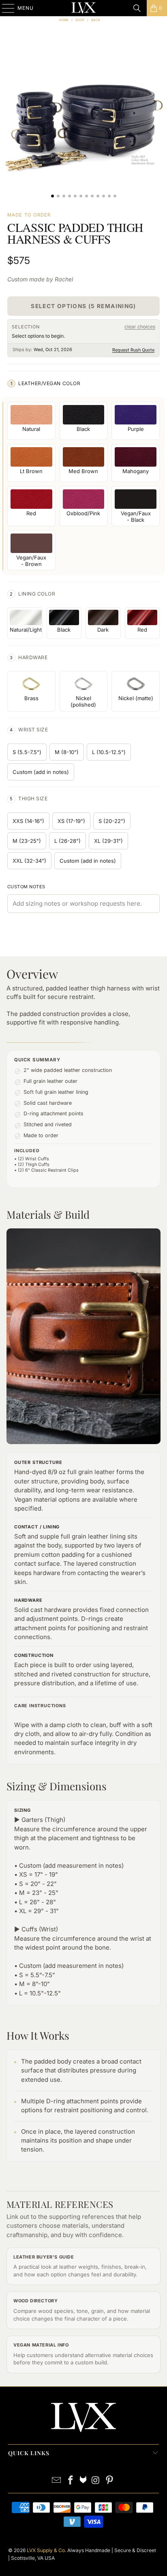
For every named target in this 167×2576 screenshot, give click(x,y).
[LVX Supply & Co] (83, 8)
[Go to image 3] (64, 196)
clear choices (140, 327)
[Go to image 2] (58, 196)
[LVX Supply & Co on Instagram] (96, 2481)
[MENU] (4, 8)
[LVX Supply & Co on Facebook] (71, 2481)
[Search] (137, 8)
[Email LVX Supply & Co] (57, 2481)
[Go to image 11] (109, 196)
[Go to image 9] (98, 196)
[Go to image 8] (92, 196)
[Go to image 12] (115, 196)
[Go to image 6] (81, 196)
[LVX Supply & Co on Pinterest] (110, 2481)
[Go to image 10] (104, 196)
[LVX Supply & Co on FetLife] (83, 2481)
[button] (83, 120)
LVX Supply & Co (46, 2550)
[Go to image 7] (87, 196)
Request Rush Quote (133, 350)
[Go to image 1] (52, 196)
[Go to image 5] (75, 196)
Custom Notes (26, 887)
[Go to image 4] (70, 196)
